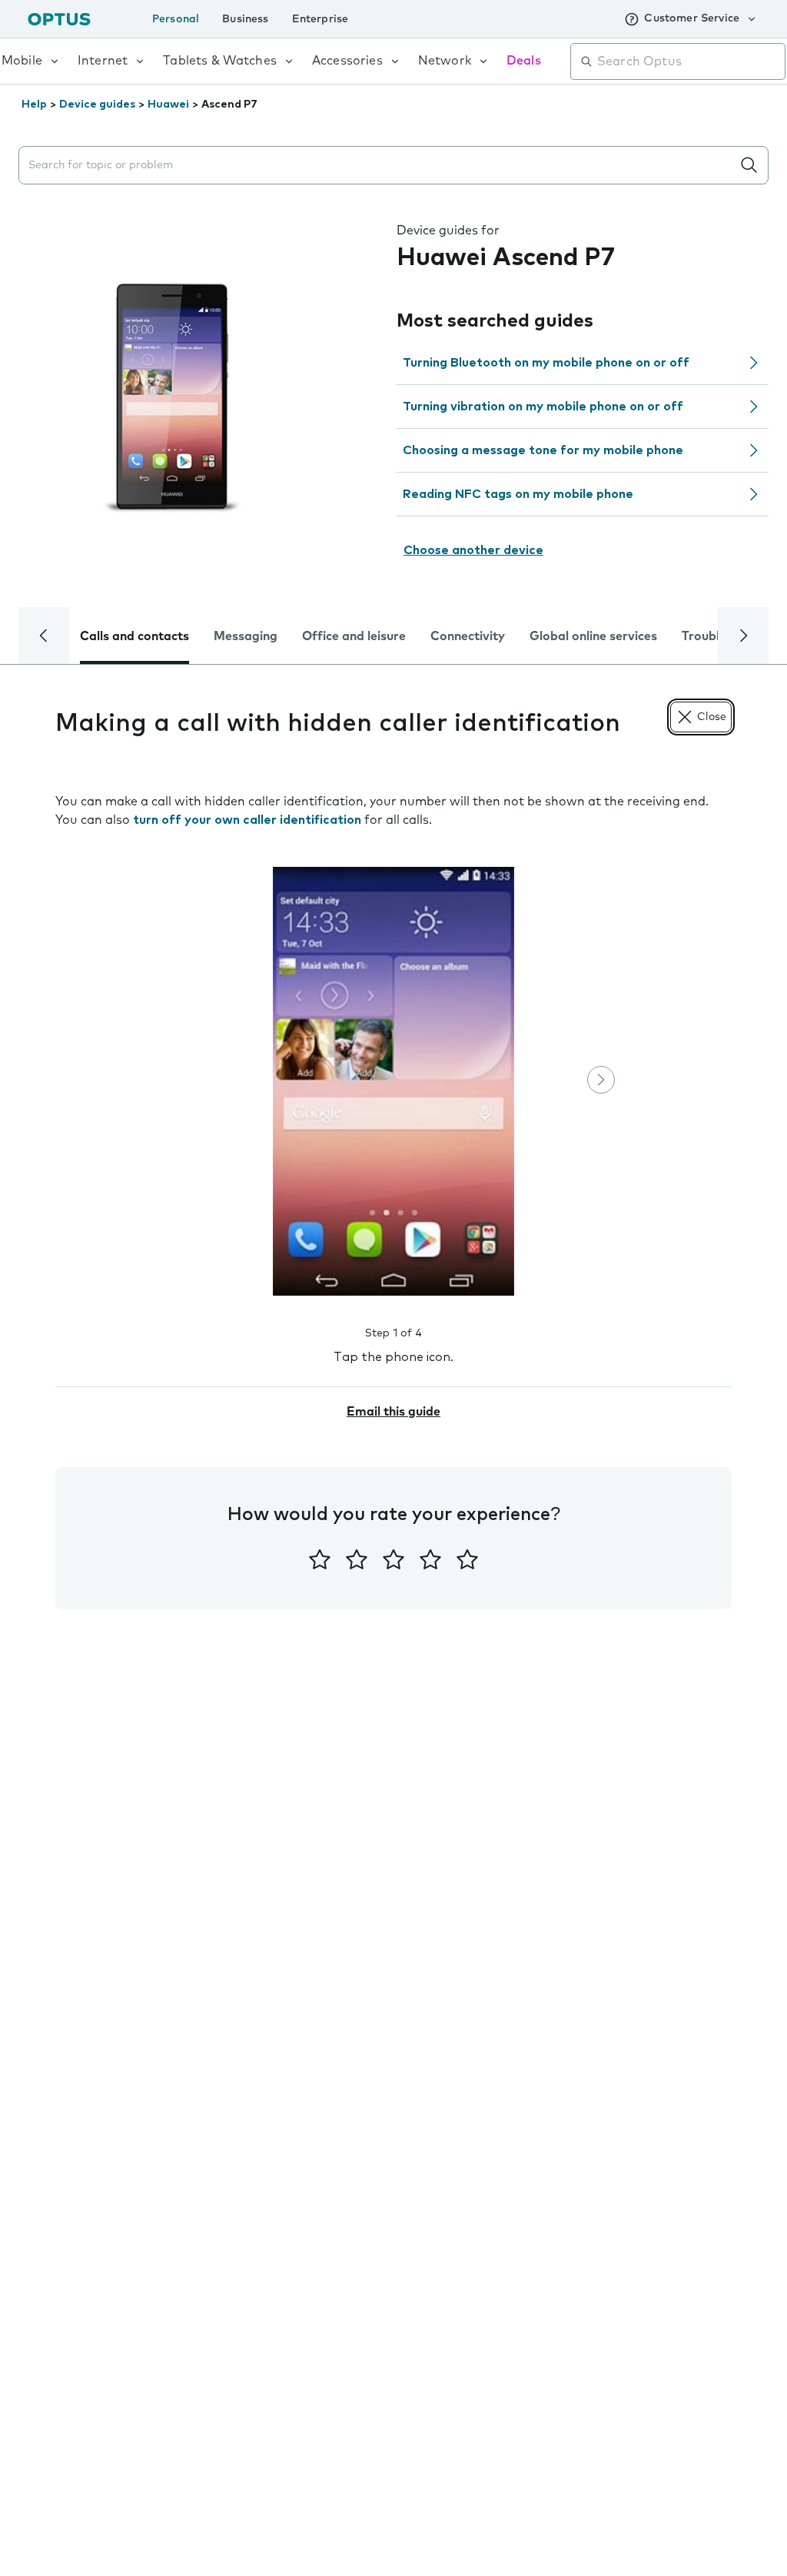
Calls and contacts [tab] (134, 636)
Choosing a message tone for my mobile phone (543, 450)
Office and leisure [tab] (354, 636)
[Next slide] (601, 1080)
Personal (176, 19)
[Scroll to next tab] (743, 636)
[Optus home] (59, 19)
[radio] (320, 1559)
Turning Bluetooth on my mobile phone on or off (546, 363)
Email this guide (393, 1412)
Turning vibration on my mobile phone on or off (543, 407)
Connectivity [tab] (468, 636)
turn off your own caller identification (247, 820)
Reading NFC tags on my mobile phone (518, 494)
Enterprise (320, 19)
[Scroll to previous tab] (44, 636)
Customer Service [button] (692, 18)
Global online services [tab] (593, 636)
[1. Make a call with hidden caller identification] (393, 1081)
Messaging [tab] (246, 636)
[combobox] (689, 61)
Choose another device (473, 550)
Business (245, 19)
